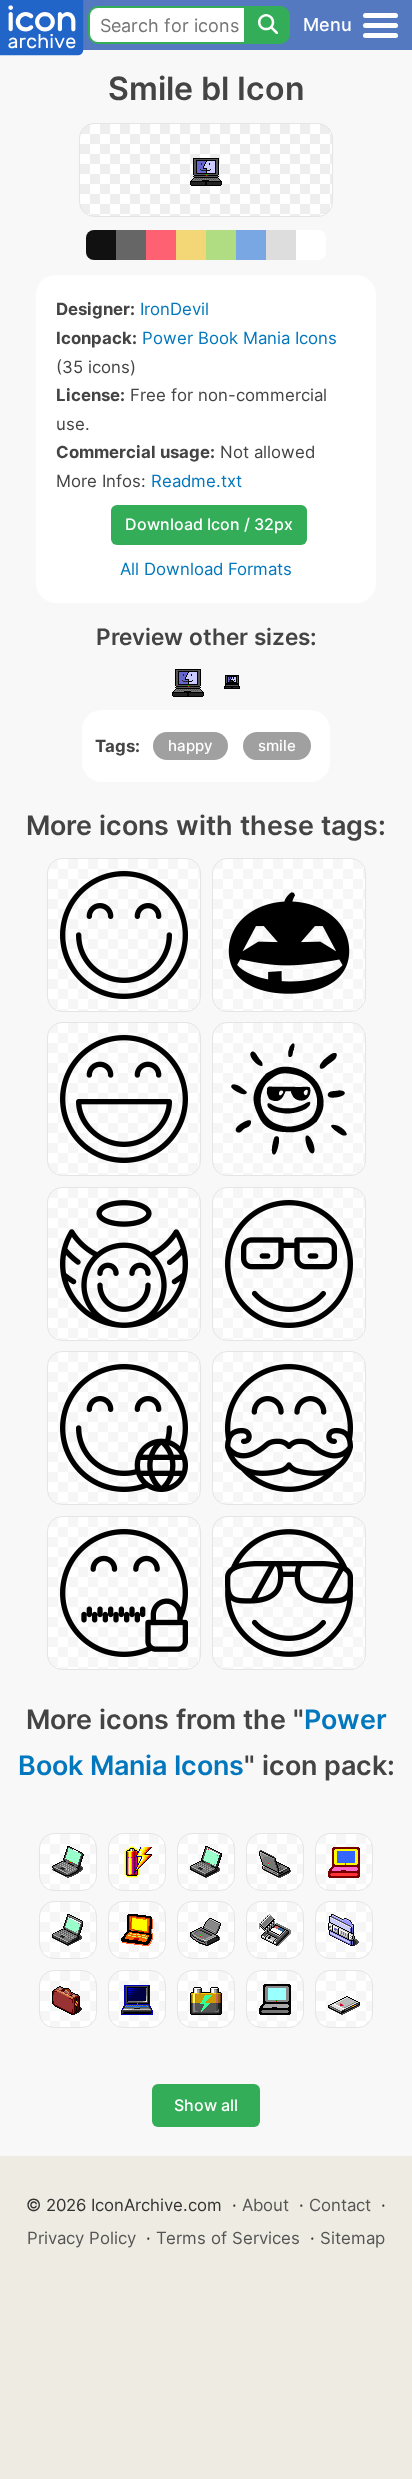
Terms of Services (228, 2238)
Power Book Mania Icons (239, 338)
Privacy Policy (81, 2238)
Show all (206, 2105)
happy (190, 745)
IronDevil (174, 309)
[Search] (267, 25)
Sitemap (352, 2238)
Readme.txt (196, 481)
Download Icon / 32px (209, 524)
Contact (340, 2205)
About (265, 2205)
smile (277, 745)
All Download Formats (206, 569)
